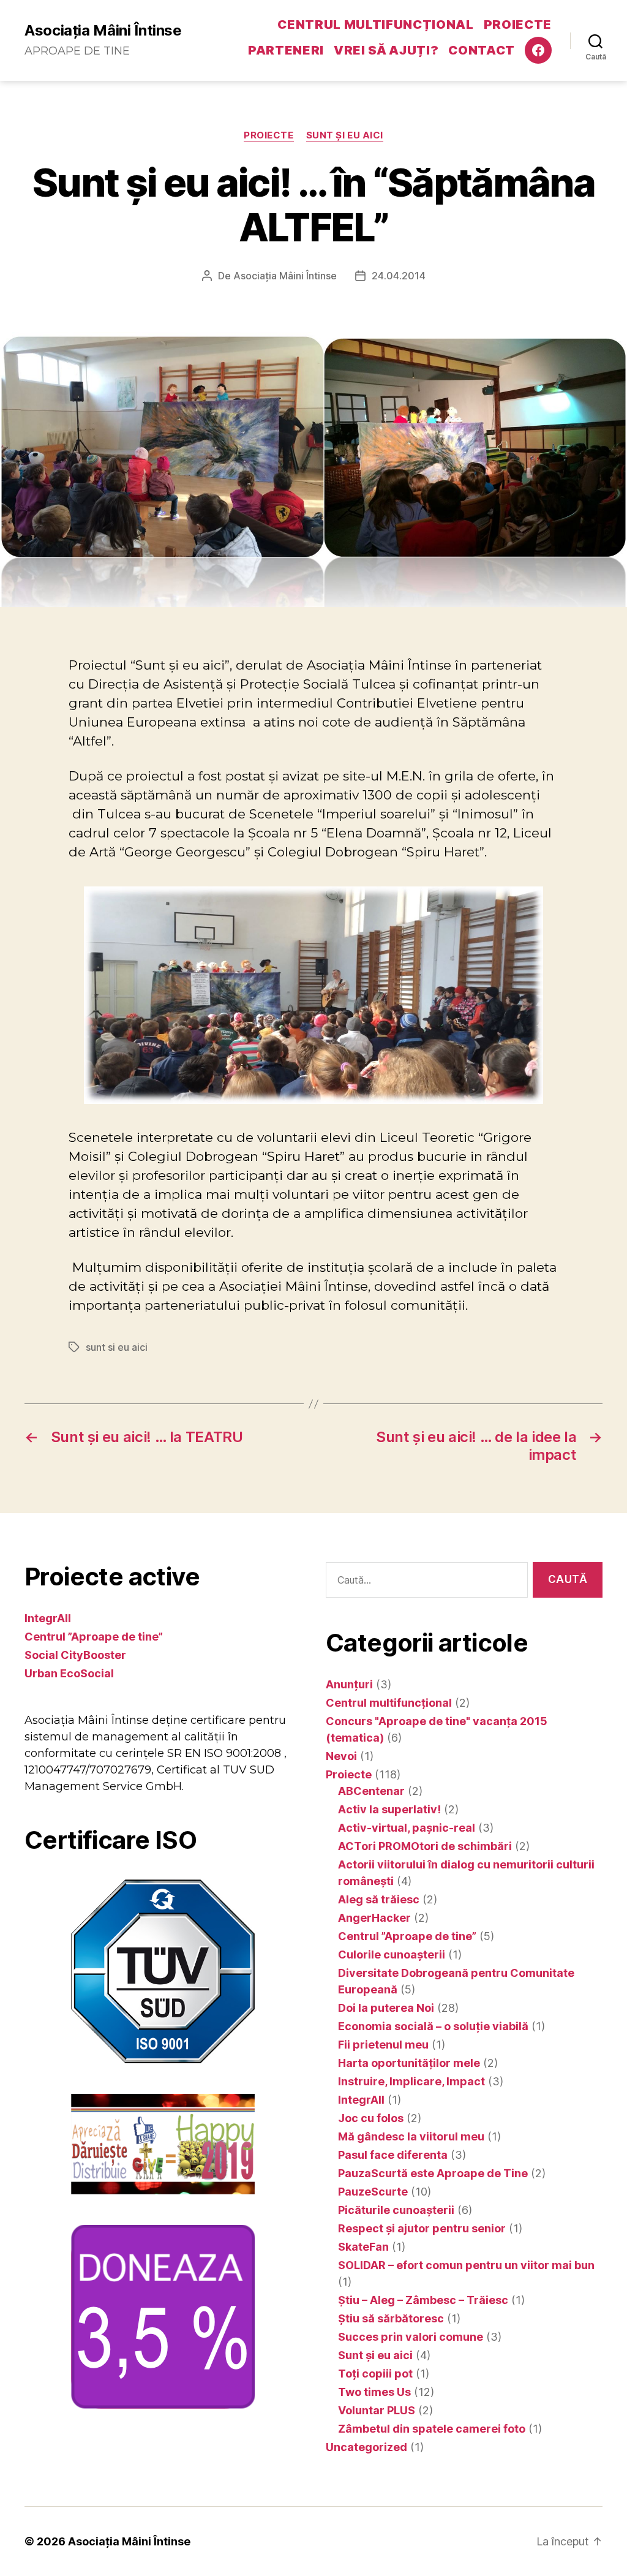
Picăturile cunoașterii (396, 2210)
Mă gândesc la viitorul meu (411, 2136)
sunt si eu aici (117, 1347)
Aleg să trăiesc (379, 1899)
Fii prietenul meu (383, 2045)
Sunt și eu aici (345, 135)
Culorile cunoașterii (392, 1955)
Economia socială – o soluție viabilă (433, 2026)
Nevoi (341, 1756)
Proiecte (518, 25)
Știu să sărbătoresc (391, 2318)
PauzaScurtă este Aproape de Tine (433, 2173)
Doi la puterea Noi (386, 2008)
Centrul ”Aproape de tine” (94, 1637)
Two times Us (374, 2392)
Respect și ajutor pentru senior (422, 2228)
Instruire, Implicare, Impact (411, 2081)
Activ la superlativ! (389, 1809)
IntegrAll (48, 1618)
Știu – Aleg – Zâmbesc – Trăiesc (423, 2300)
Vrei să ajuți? (386, 50)
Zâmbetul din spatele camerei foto (432, 2429)
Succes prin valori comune (411, 2337)
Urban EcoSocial (69, 1673)
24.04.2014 (399, 276)
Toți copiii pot (375, 2374)
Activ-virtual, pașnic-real (407, 1828)
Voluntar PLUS (377, 2410)
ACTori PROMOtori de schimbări (425, 1846)
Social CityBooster (75, 1655)
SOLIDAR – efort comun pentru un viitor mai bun (466, 2265)
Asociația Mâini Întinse (103, 31)
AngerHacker (374, 1918)
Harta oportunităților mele (409, 2063)
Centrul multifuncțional (375, 25)
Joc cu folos (371, 2118)
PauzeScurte (373, 2192)
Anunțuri (349, 1684)
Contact (482, 50)
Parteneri (286, 50)
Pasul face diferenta (393, 2155)
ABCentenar (371, 1791)
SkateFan (363, 2247)
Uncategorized (366, 2447)
